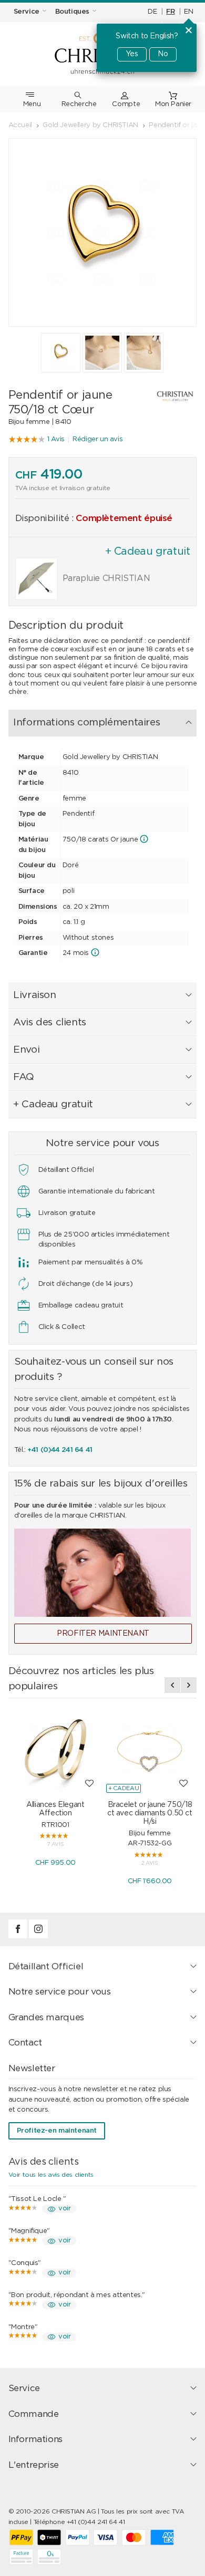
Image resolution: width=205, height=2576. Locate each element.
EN (188, 12)
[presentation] (172, 1685)
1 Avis (56, 439)
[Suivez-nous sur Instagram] (38, 1936)
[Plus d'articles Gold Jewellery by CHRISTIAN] (169, 396)
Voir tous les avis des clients (51, 2175)
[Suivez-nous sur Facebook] (19, 1936)
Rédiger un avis (98, 439)
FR (170, 12)
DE (152, 12)
